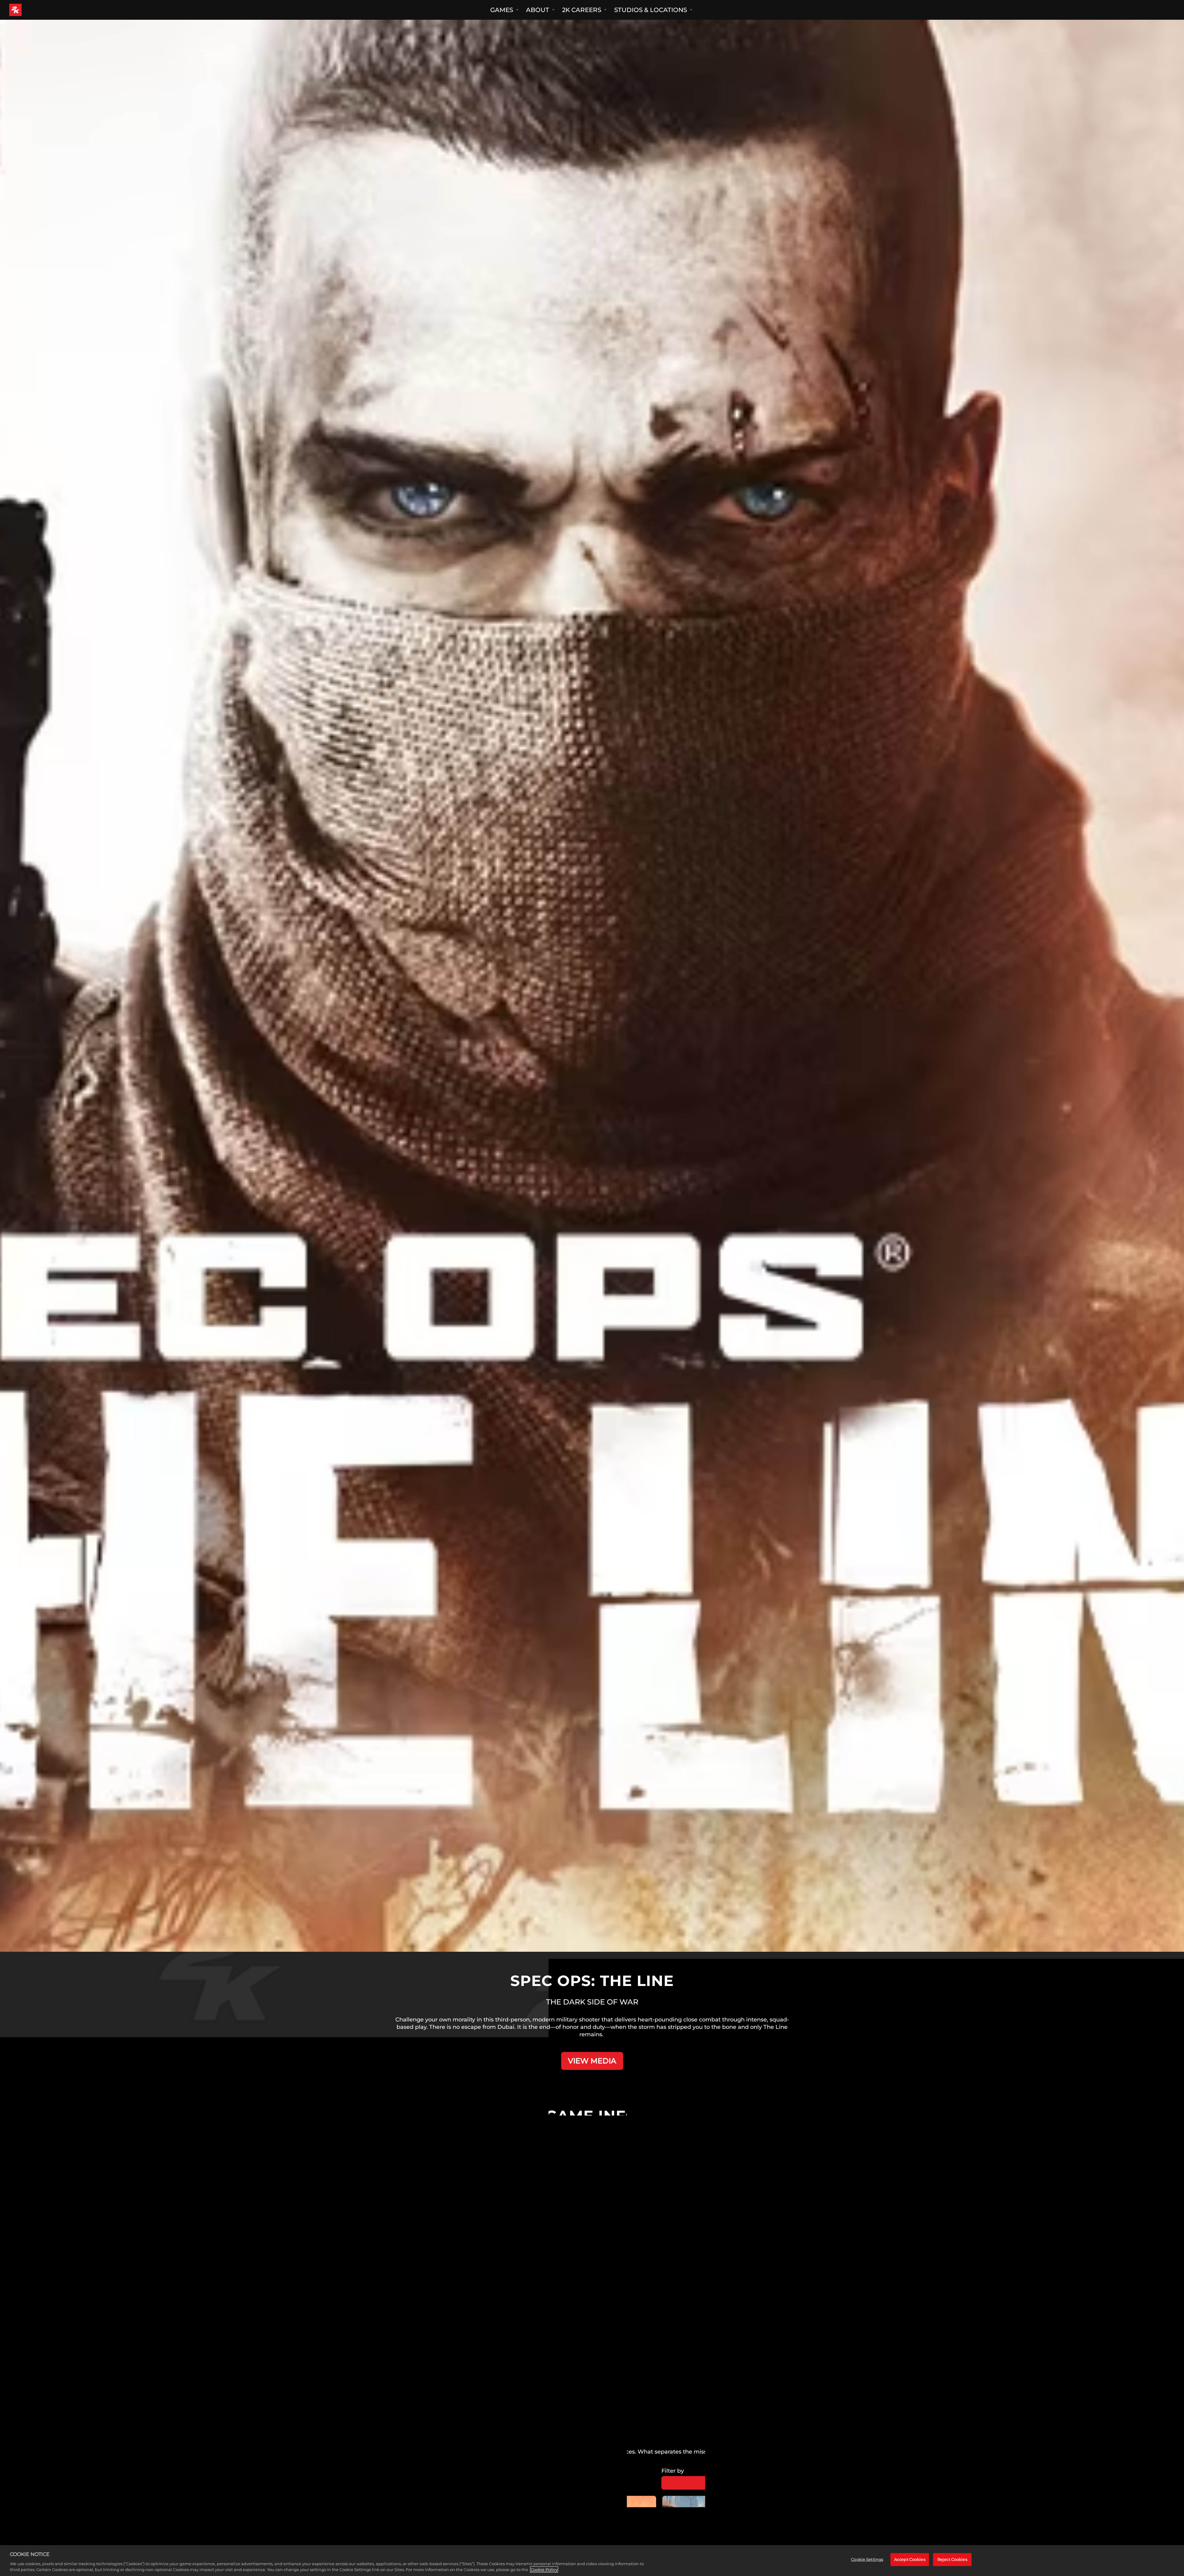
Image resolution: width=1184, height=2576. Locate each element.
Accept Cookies (910, 2559)
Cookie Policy (544, 2570)
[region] (592, 2561)
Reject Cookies (952, 2559)
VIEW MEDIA (592, 2061)
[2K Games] (27, 10)
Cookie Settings (867, 2559)
